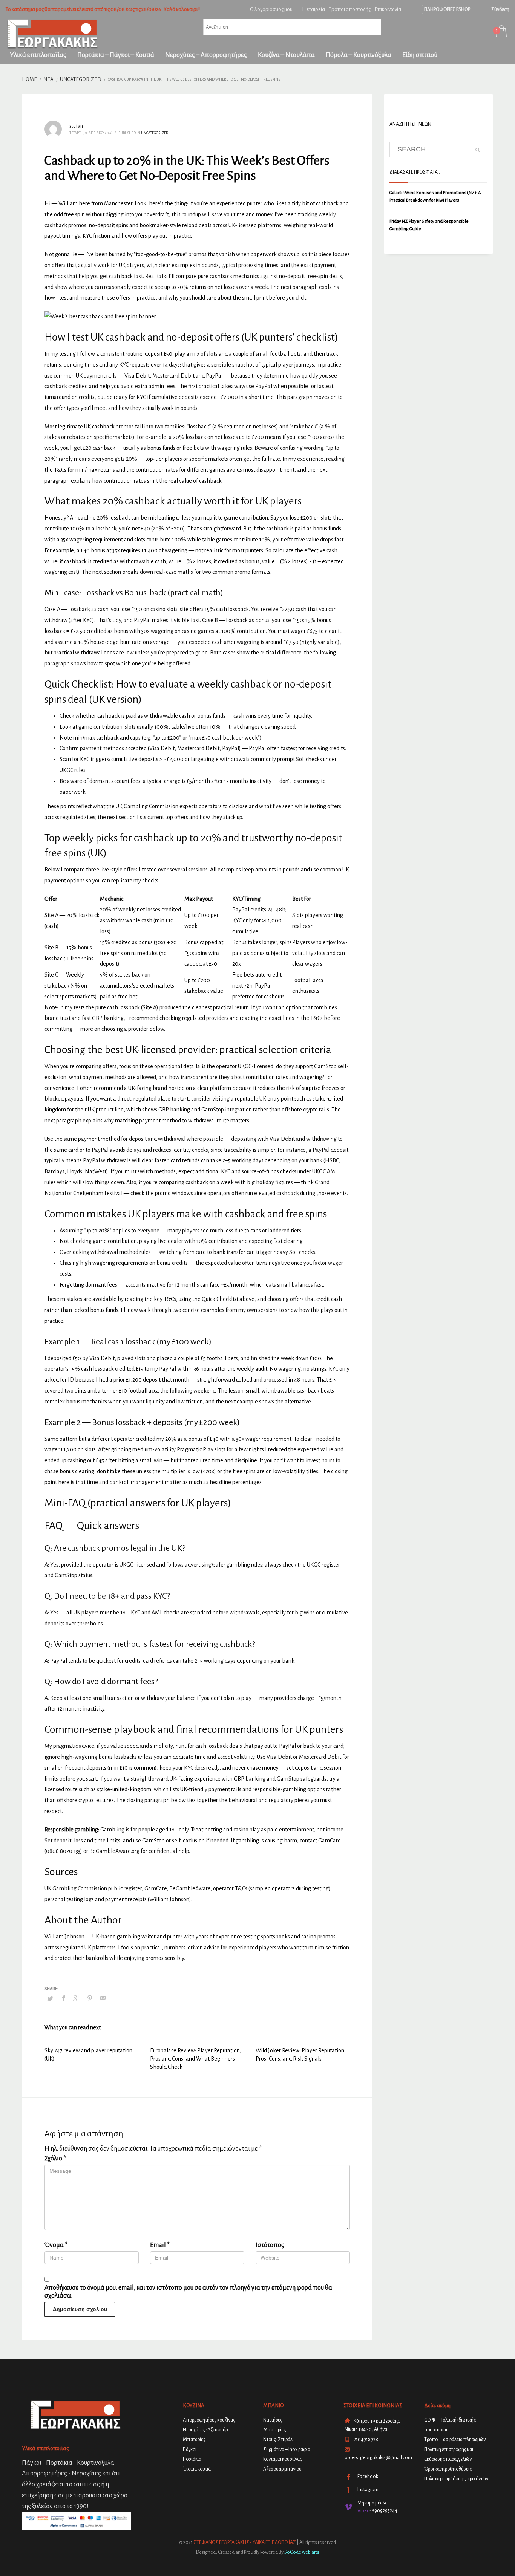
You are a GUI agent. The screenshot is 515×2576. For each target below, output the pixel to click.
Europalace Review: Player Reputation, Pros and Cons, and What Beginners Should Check (196, 2059)
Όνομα (56, 2245)
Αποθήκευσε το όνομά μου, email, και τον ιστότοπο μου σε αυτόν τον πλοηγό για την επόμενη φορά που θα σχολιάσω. (188, 2292)
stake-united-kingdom (124, 1789)
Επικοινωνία (388, 9)
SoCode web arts (302, 2552)
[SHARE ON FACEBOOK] (63, 1998)
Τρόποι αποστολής (350, 9)
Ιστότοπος (270, 2245)
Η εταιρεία (313, 9)
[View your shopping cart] (501, 32)
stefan (76, 126)
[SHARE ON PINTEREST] (90, 1998)
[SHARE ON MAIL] (103, 1998)
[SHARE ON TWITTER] (50, 1999)
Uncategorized (155, 133)
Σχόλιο (55, 2159)
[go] (478, 150)
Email (160, 2245)
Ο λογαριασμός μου (271, 9)
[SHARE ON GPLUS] (77, 1998)
